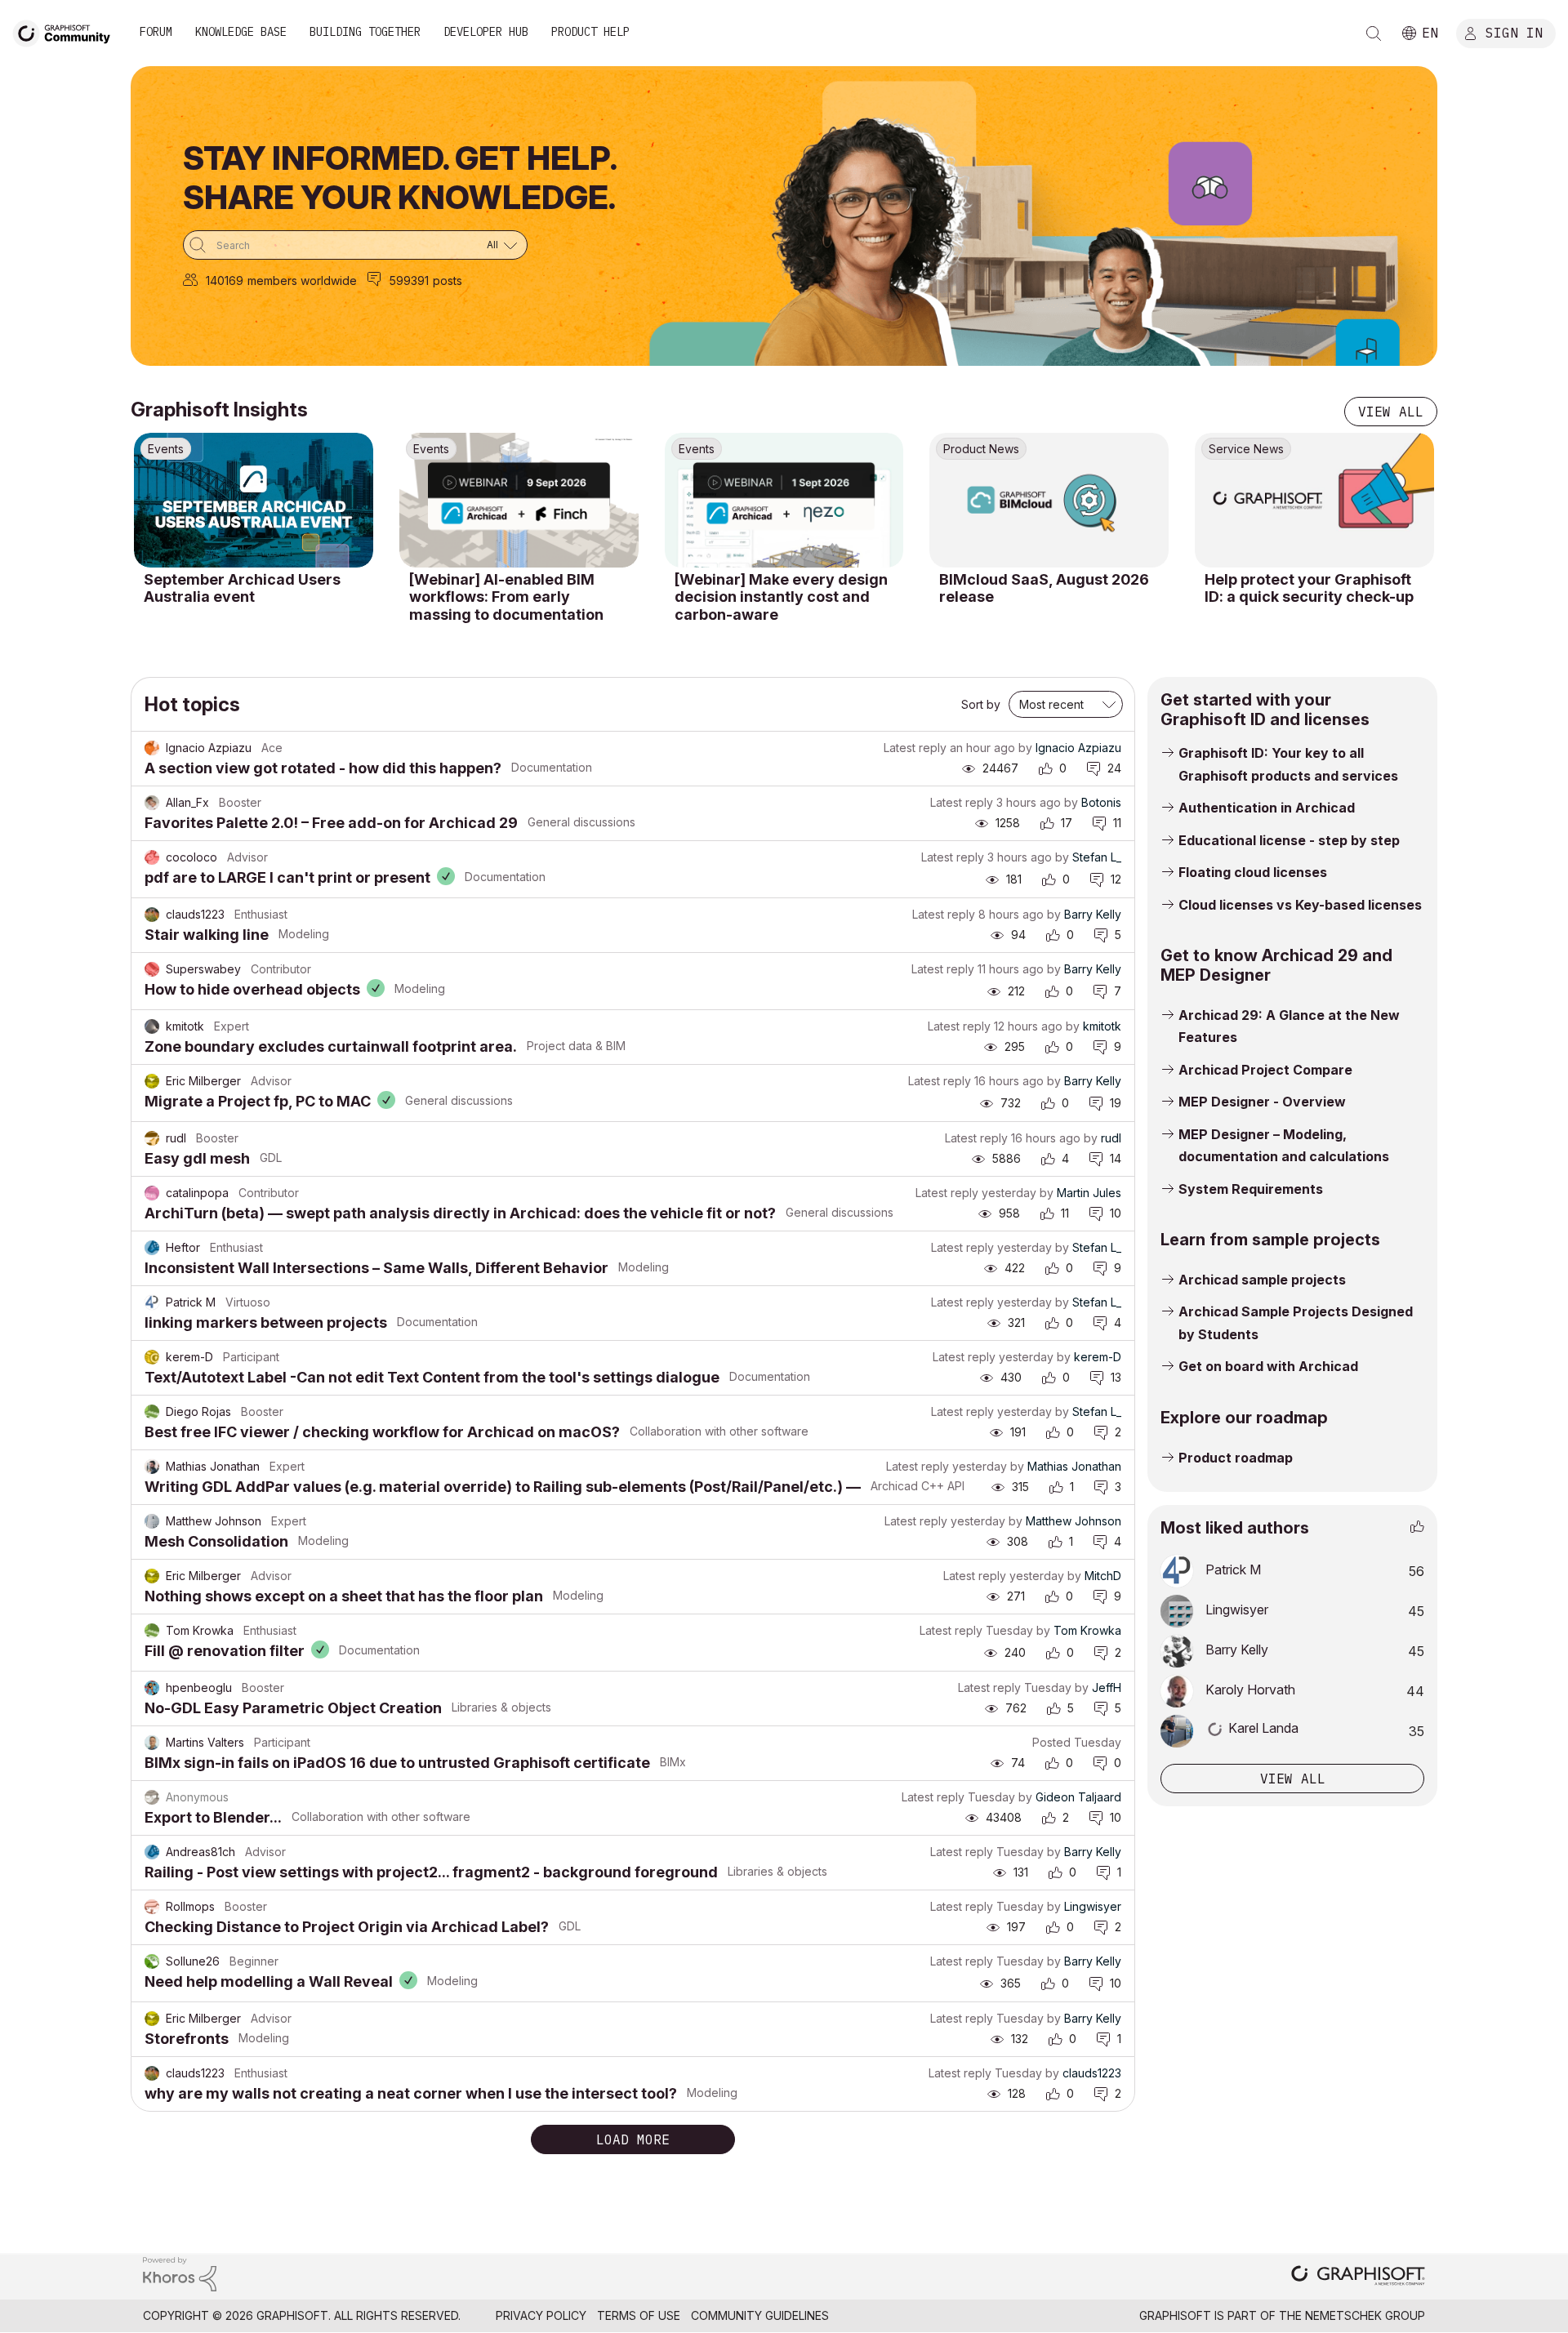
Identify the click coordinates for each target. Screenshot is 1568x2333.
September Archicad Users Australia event (242, 588)
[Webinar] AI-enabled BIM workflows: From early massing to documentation (506, 597)
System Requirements (1251, 1189)
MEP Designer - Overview (1262, 1102)
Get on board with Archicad (1268, 1366)
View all (1391, 412)
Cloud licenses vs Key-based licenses (1300, 905)
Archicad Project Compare (1265, 1070)
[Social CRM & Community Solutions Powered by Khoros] (180, 2273)
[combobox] (355, 245)
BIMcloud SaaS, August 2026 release (1044, 588)
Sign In (1514, 32)
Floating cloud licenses (1253, 872)
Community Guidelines (760, 2315)
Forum (156, 32)
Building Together (365, 32)
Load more (633, 2139)
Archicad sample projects (1262, 1280)
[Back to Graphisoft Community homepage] (67, 31)
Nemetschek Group (1365, 2315)
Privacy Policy (541, 2315)
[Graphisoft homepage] (1358, 2277)
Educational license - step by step (1289, 840)
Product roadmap (1236, 1458)
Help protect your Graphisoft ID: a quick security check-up (1309, 588)
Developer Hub (486, 32)
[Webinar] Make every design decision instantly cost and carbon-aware (781, 597)
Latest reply (915, 748)
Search (1374, 33)
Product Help (590, 32)
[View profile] (152, 748)
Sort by (981, 704)
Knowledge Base (241, 32)
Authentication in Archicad (1267, 808)
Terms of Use (639, 2315)
